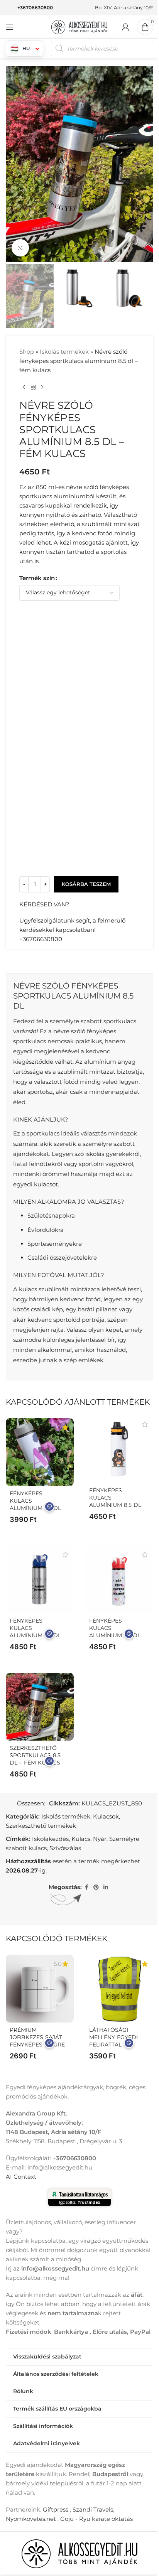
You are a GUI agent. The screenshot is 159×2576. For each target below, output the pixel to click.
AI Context (21, 2177)
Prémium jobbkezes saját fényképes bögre (37, 2037)
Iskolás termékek (64, 352)
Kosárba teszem (86, 884)
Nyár (100, 1839)
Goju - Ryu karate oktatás (96, 2519)
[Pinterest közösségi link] (96, 1887)
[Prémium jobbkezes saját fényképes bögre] (40, 1989)
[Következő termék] (42, 387)
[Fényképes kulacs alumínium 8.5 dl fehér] (119, 1449)
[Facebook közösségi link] (86, 1887)
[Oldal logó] (79, 26)
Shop (27, 352)
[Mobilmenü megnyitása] (10, 27)
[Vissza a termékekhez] (33, 387)
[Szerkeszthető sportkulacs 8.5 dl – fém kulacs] (40, 1707)
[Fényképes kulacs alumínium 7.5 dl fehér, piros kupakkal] (119, 1579)
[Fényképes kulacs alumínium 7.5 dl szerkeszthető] (40, 1452)
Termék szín (37, 578)
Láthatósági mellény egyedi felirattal (113, 2037)
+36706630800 (35, 8)
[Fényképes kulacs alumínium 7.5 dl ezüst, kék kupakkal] (40, 1579)
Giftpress (56, 2509)
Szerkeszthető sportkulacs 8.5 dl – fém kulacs (35, 1755)
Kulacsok (106, 1816)
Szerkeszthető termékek (41, 1826)
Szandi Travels (93, 2509)
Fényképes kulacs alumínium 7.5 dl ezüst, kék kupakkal (35, 1635)
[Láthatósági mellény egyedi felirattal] (119, 1989)
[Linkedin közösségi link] (106, 1887)
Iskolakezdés (50, 1839)
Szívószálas (65, 1848)
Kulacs (81, 1839)
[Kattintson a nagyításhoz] (20, 248)
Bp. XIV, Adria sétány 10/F (124, 8)
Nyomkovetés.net (31, 2519)
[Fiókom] (125, 27)
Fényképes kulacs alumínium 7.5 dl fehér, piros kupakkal (115, 1635)
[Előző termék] (24, 387)
